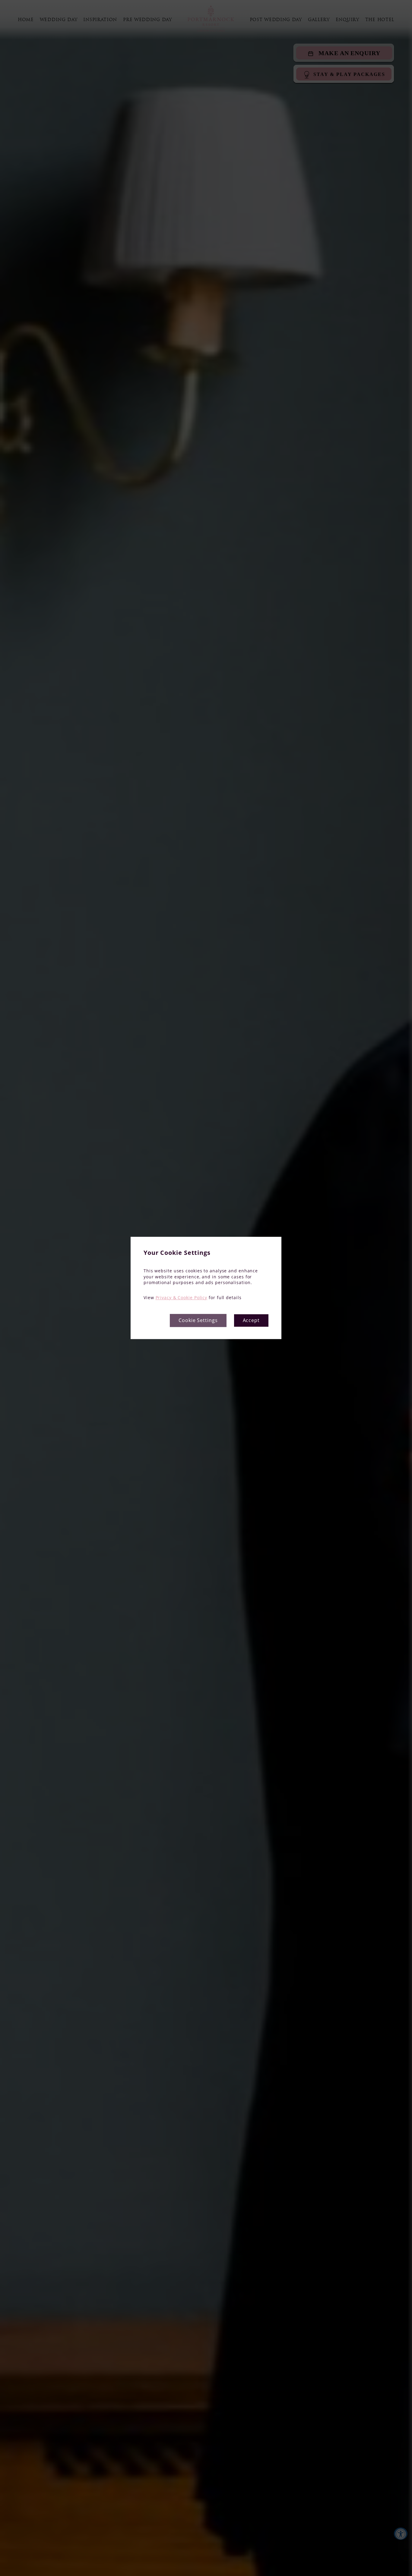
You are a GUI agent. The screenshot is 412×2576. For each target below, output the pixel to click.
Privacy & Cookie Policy (182, 1297)
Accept (251, 1321)
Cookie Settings (198, 1321)
